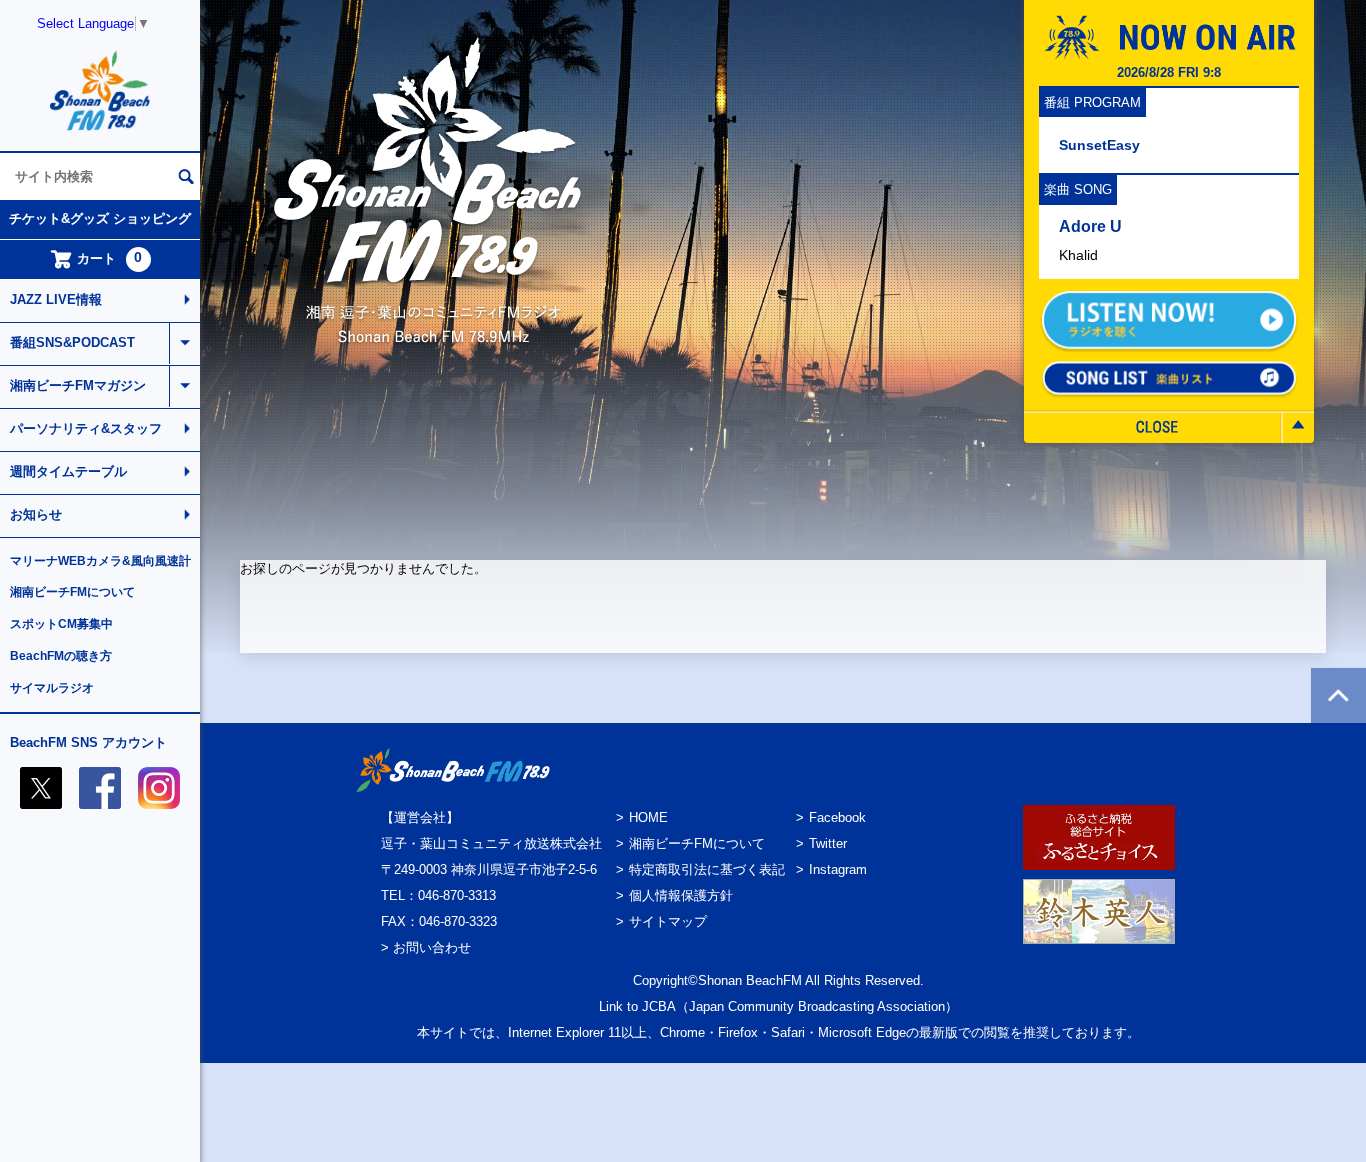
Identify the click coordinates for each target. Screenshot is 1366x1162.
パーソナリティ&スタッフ (86, 428)
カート (110, 258)
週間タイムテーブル (68, 471)
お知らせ (36, 514)
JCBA (659, 1006)
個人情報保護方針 (681, 895)
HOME (648, 817)
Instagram (838, 869)
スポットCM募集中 (61, 624)
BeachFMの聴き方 (61, 656)
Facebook (837, 817)
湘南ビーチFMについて (72, 592)
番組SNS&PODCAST (72, 342)
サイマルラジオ (52, 688)
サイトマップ (668, 921)
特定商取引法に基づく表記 (707, 869)
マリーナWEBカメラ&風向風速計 (100, 561)
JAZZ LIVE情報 (56, 299)
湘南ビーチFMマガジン (78, 385)
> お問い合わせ (426, 947)
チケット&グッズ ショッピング (100, 218)
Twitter (828, 843)
